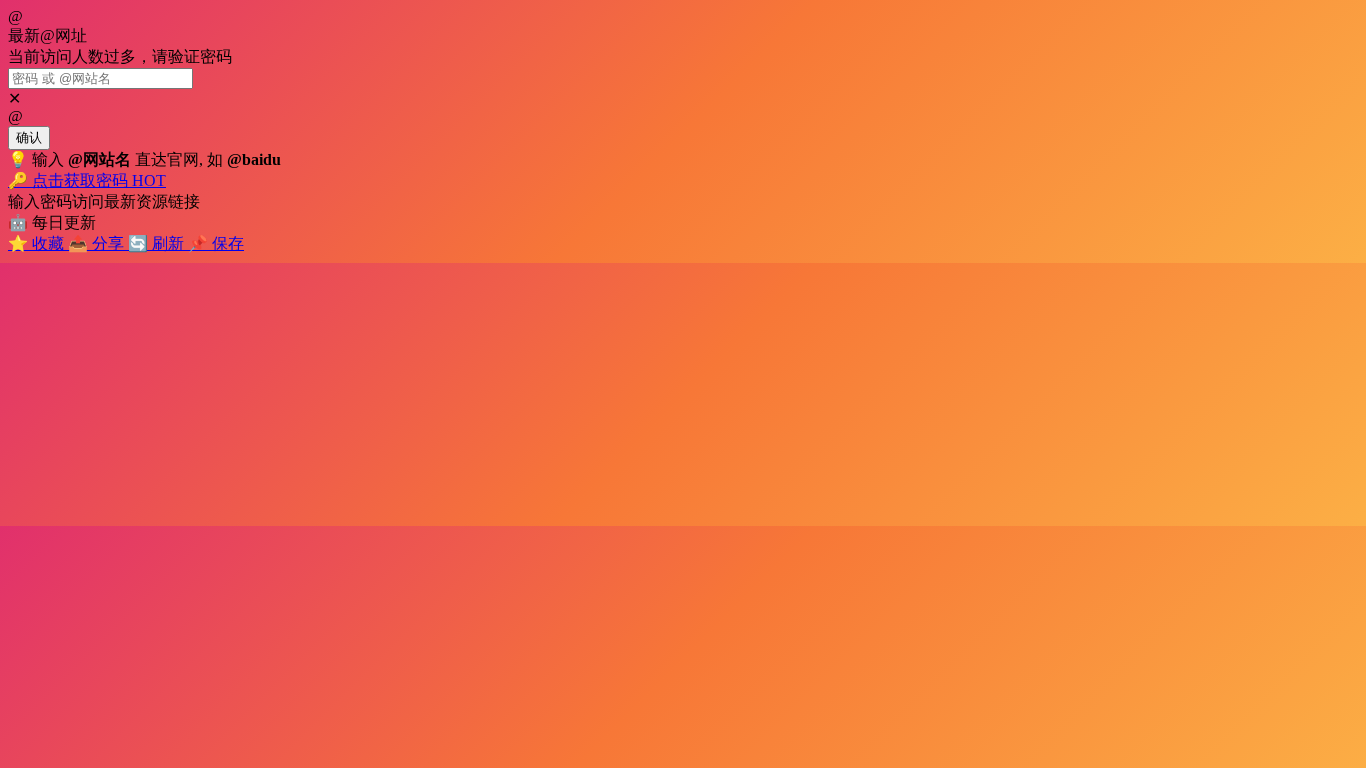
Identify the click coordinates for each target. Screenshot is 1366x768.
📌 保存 (216, 243)
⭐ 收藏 (38, 243)
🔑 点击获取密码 (87, 180)
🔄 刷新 (158, 243)
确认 (29, 137)
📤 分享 (98, 243)
